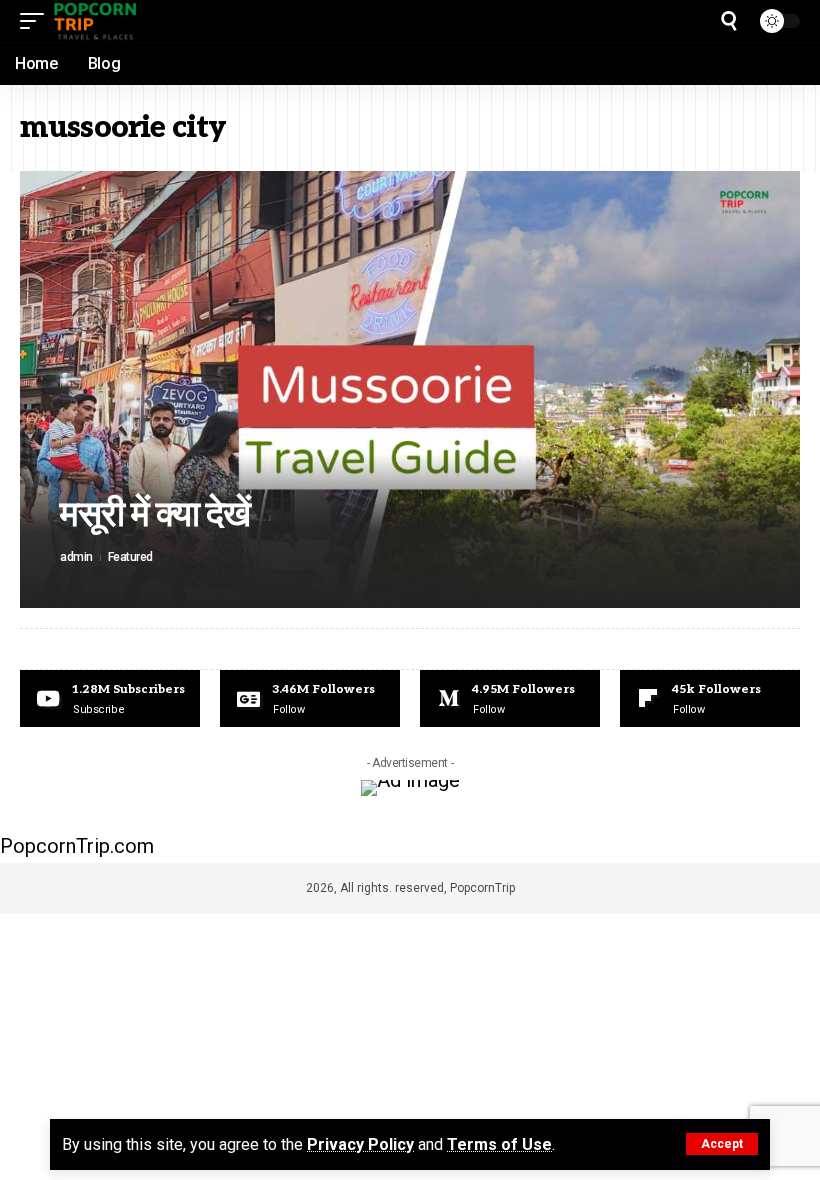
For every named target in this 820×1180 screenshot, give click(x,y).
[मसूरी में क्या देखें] (410, 389)
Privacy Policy (360, 1144)
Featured (130, 557)
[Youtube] (110, 699)
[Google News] (310, 699)
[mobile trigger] (37, 21)
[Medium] (510, 699)
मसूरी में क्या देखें (155, 515)
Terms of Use (499, 1144)
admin (76, 557)
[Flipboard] (710, 699)
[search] (729, 21)
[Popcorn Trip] (96, 21)
